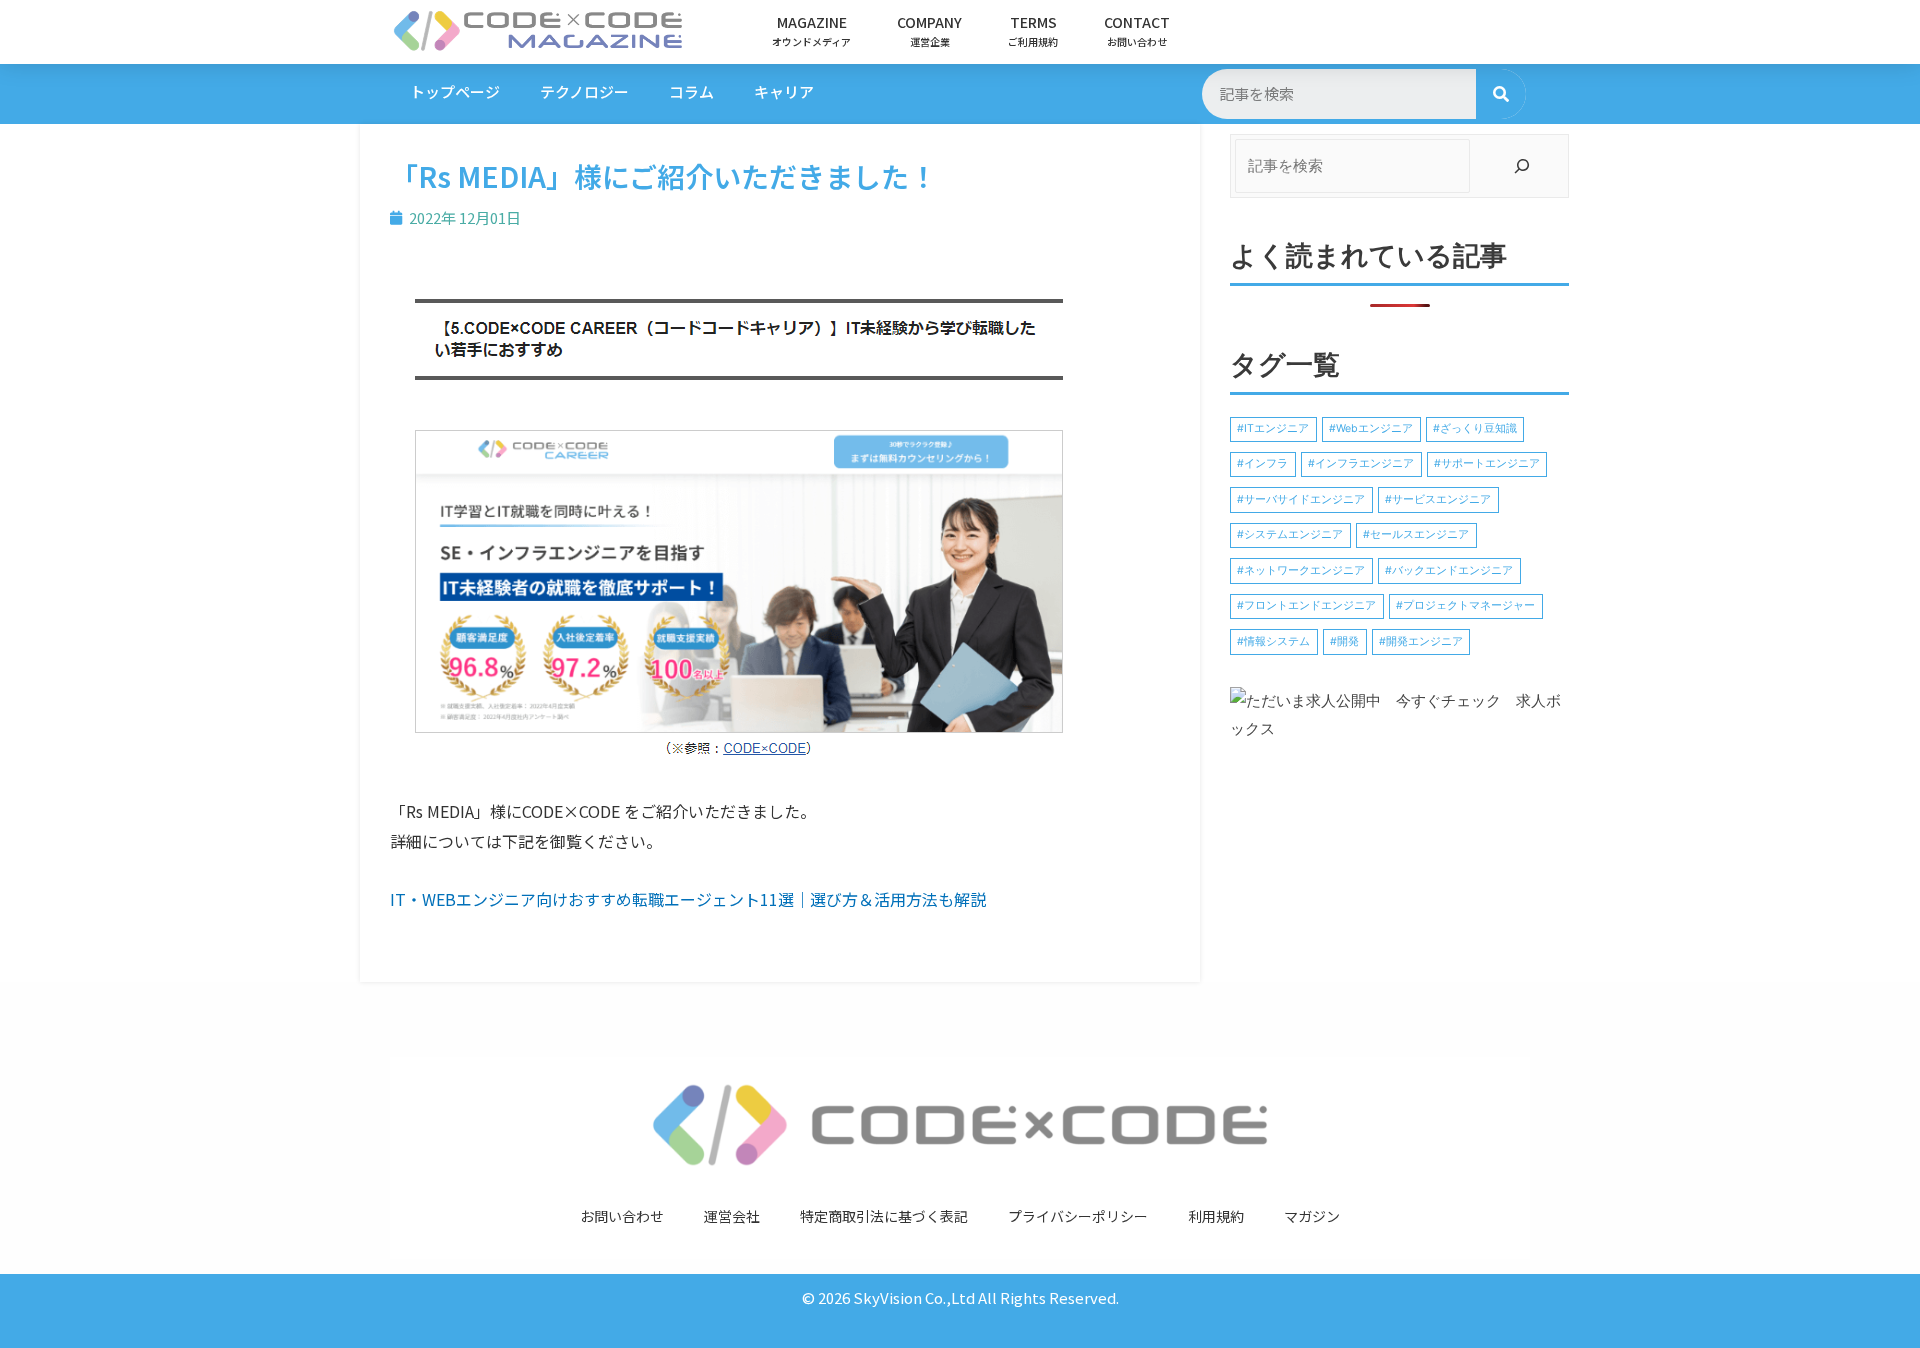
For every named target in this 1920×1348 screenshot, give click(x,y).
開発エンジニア (1424, 641)
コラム (691, 91)
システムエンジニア (1293, 534)
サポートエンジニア (1490, 463)
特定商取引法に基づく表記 (884, 1216)
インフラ (1266, 463)
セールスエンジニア (1419, 534)
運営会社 (732, 1216)
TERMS (1033, 30)
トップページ (455, 91)
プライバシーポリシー (1078, 1216)
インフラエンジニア (1364, 463)
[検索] (1501, 94)
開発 (1348, 641)
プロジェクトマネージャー (1469, 605)
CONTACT (1137, 30)
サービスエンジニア (1441, 499)
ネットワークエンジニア (1304, 570)
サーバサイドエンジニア (1304, 499)
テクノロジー (584, 91)
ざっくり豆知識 (1478, 428)
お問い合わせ (622, 1216)
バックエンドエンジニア (1452, 570)
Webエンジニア (1374, 428)
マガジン (1312, 1216)
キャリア (784, 91)
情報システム (1277, 641)
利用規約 (1216, 1216)
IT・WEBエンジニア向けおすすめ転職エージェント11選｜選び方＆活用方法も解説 (688, 899)
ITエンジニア (1276, 428)
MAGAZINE (811, 30)
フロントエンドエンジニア (1310, 605)
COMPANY (929, 30)
